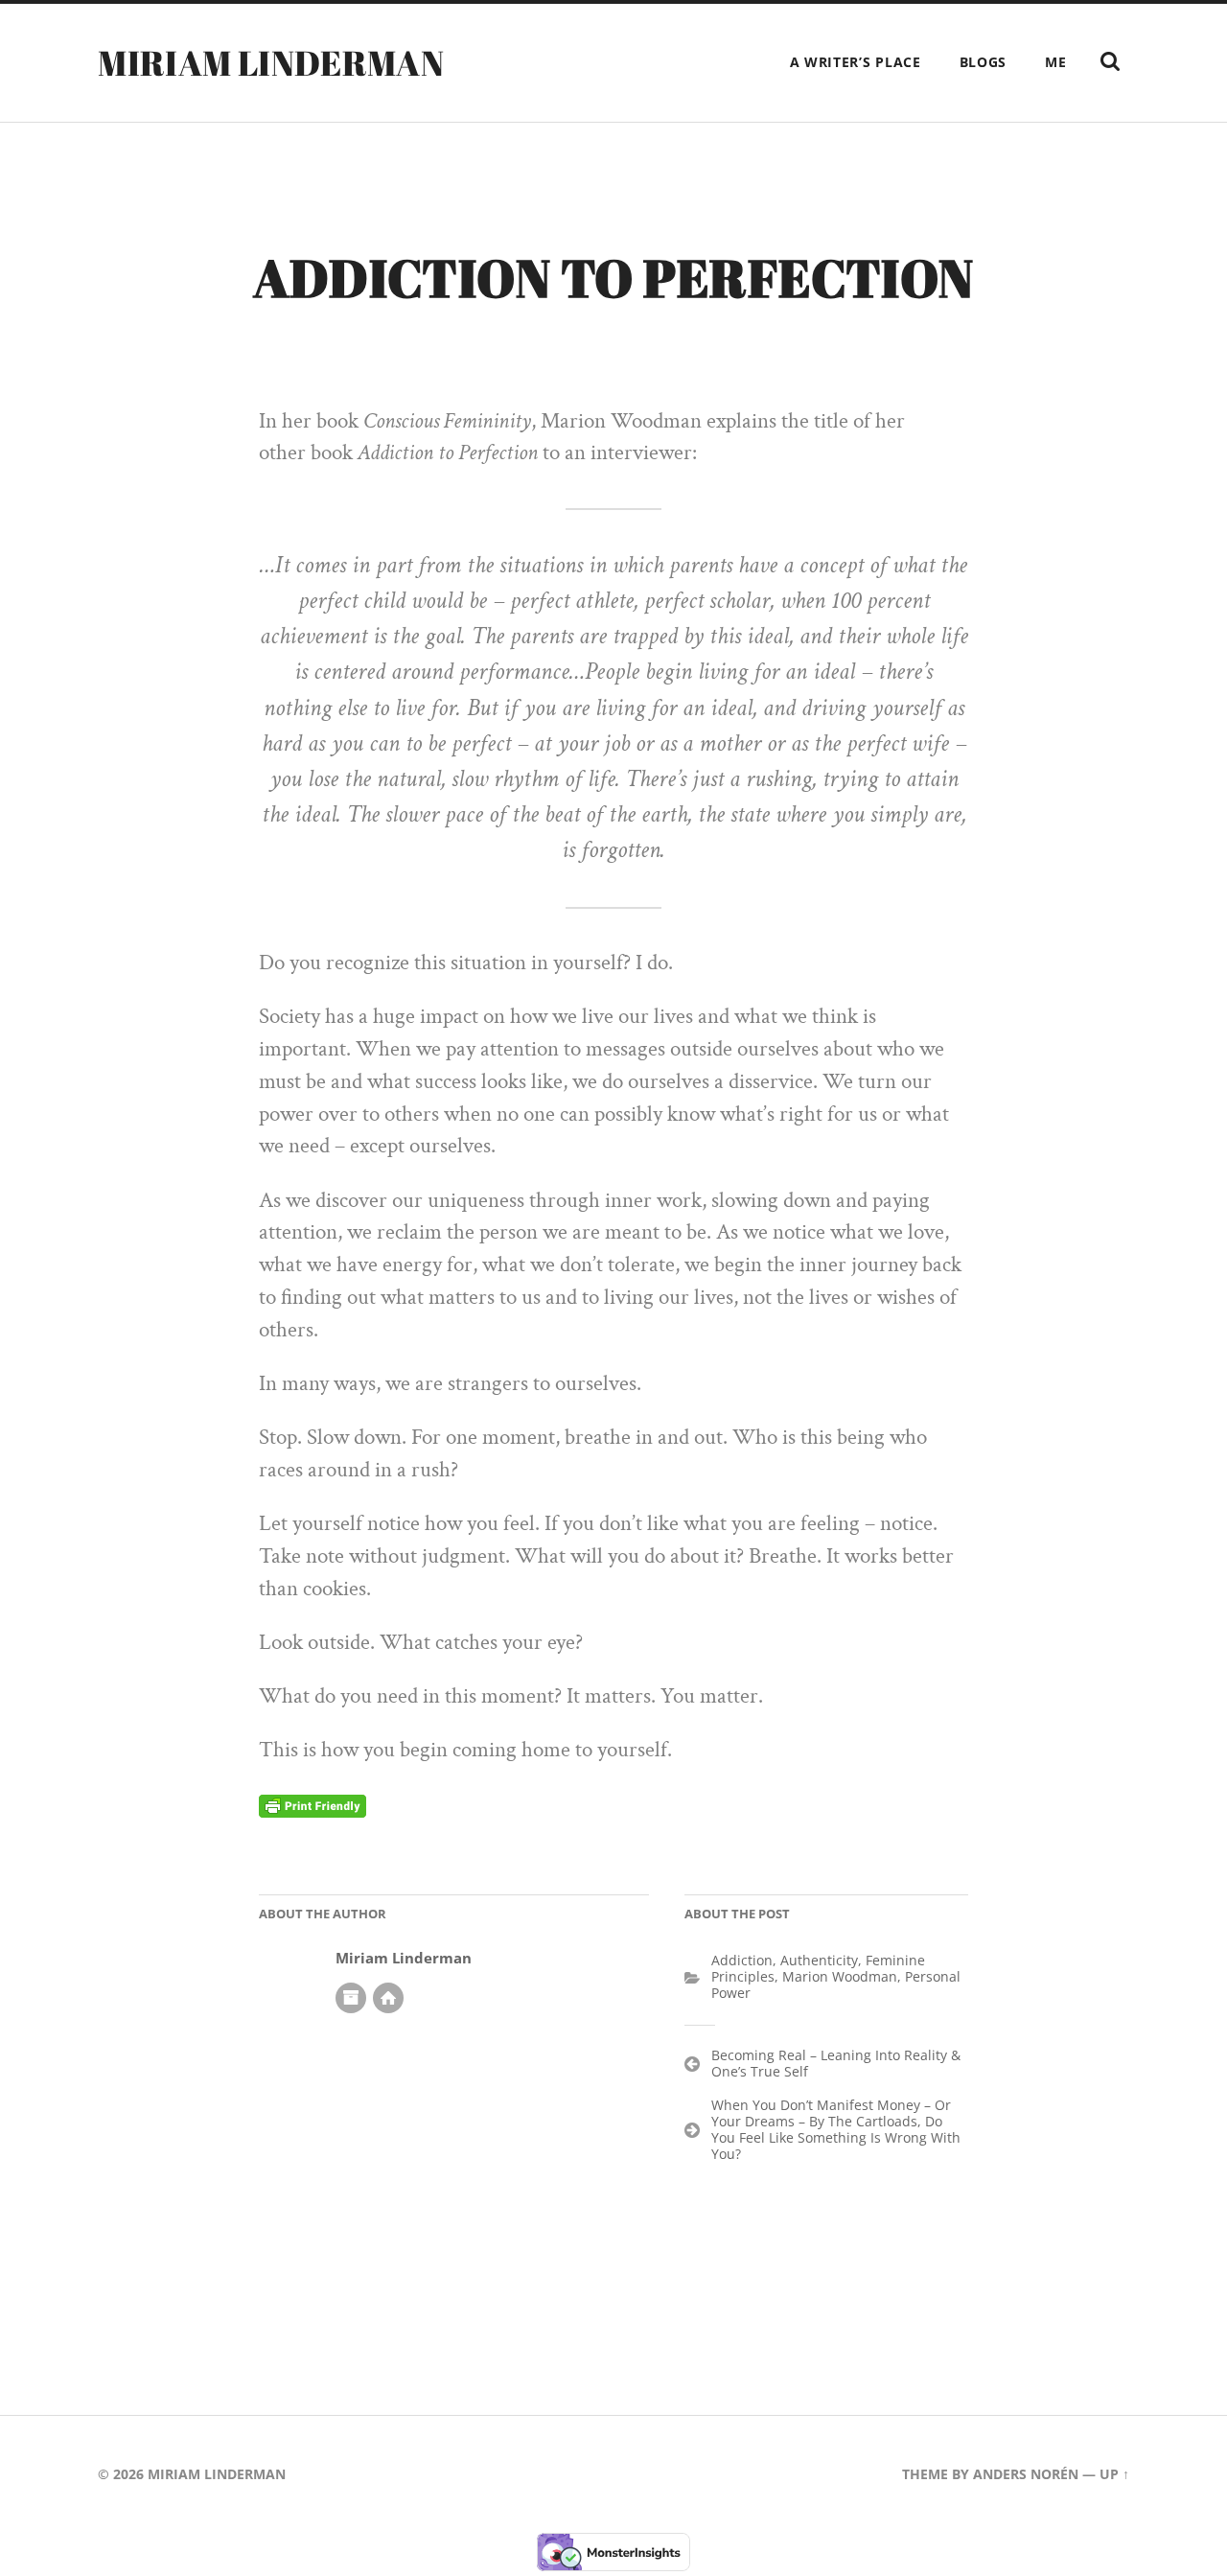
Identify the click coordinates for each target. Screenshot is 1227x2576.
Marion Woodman (840, 1976)
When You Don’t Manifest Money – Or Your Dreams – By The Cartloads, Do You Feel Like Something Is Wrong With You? (836, 2129)
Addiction (742, 1960)
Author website (388, 1998)
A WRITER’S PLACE (856, 62)
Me (1055, 62)
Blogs (984, 62)
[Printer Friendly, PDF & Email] (313, 1805)
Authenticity (819, 1960)
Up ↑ (1114, 2474)
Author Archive (351, 1998)
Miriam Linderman (271, 62)
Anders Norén (1026, 2474)
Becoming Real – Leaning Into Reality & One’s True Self (836, 2063)
